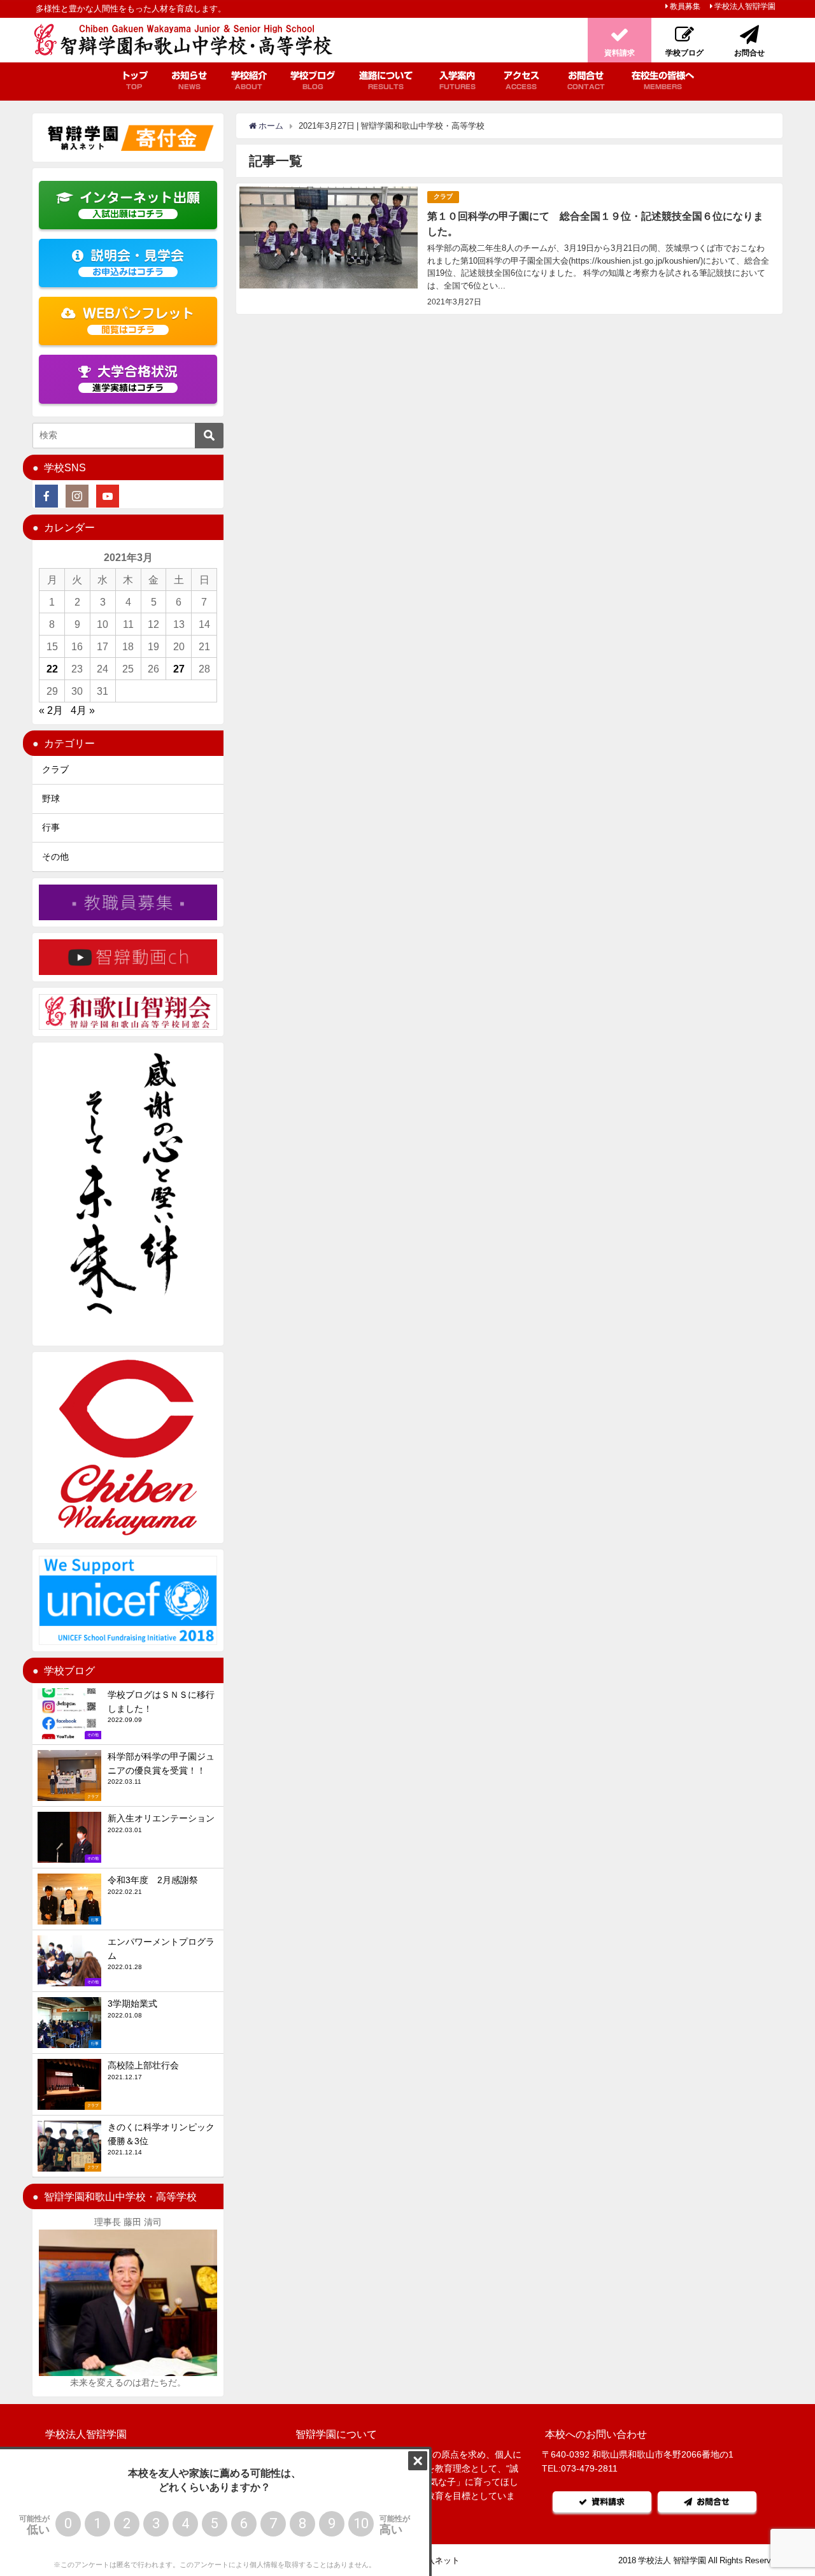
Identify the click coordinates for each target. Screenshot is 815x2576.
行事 (51, 827)
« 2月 (51, 710)
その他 (55, 857)
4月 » (83, 710)
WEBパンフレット (139, 321)
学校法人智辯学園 (745, 6)
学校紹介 (249, 80)
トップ (134, 80)
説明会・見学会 (137, 263)
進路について (386, 80)
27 (179, 669)
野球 (51, 799)
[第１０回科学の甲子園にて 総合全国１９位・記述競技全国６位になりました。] (509, 249)
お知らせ (189, 80)
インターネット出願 (140, 205)
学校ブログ (313, 80)
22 (52, 669)
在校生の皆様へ (663, 80)
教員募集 (685, 6)
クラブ (443, 196)
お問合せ (586, 80)
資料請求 (608, 2502)
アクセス (521, 80)
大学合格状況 (135, 379)
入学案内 (457, 80)
